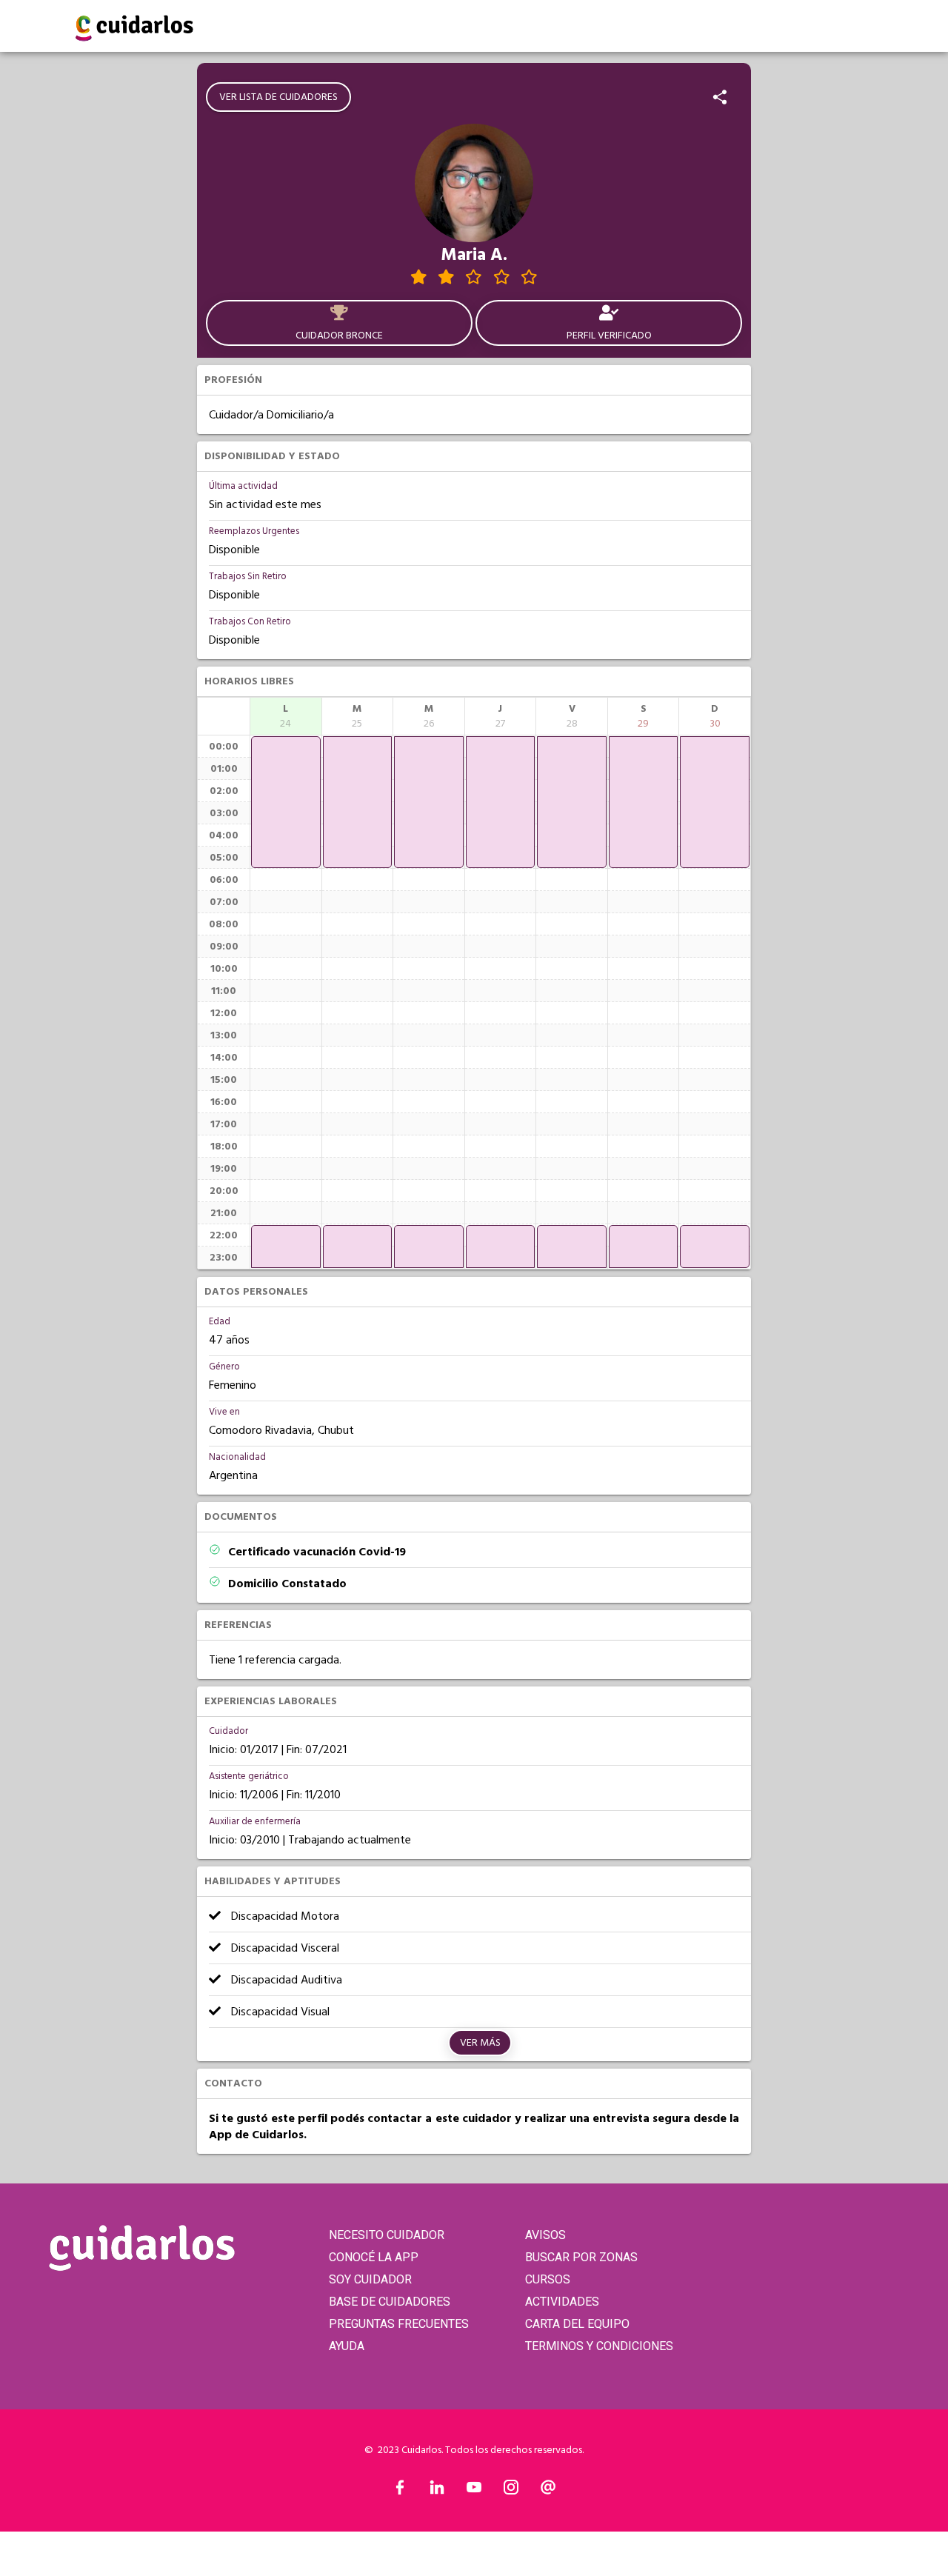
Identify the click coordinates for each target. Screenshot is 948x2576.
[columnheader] (286, 716)
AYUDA (347, 2346)
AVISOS (545, 2235)
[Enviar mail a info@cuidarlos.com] (548, 2491)
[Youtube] (474, 2491)
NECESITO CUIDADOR (387, 2235)
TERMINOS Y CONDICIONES (599, 2346)
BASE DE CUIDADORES (390, 2302)
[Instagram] (511, 2491)
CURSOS (548, 2279)
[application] (286, 802)
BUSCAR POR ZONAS (581, 2257)
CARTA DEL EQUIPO (577, 2324)
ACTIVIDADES (562, 2302)
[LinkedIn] (437, 2491)
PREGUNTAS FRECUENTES (399, 2324)
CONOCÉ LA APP (374, 2257)
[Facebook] (400, 2491)
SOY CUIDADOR (370, 2279)
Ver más (480, 2043)
